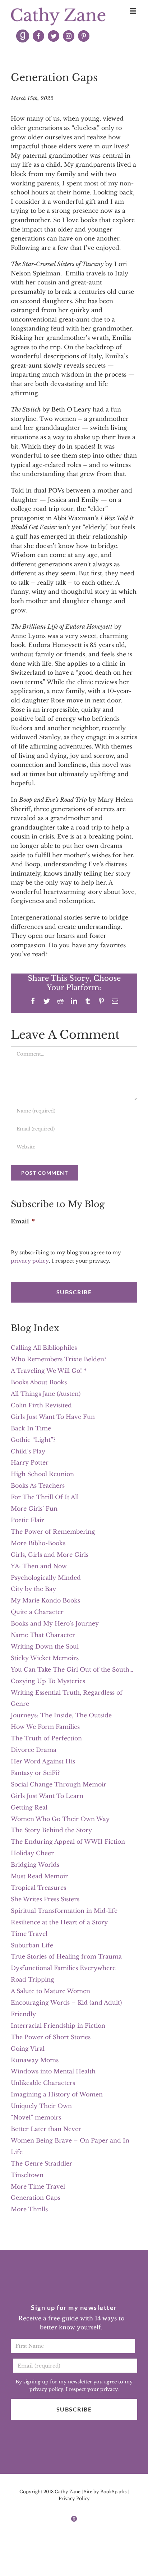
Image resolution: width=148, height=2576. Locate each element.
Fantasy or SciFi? (35, 1773)
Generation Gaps (36, 2198)
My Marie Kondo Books (45, 1600)
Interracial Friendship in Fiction (58, 2026)
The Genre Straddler (41, 2163)
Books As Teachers (38, 1485)
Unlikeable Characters (43, 2083)
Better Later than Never (46, 2129)
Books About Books (39, 1382)
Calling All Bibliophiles (44, 1348)
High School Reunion (42, 1474)
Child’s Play (28, 1451)
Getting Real (29, 1807)
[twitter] (54, 36)
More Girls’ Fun (34, 1509)
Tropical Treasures (38, 1888)
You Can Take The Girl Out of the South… (72, 1669)
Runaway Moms (35, 2060)
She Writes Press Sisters (45, 1899)
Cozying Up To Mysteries (48, 1681)
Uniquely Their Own (41, 2106)
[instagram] (69, 36)
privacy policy (30, 1261)
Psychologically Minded (46, 1578)
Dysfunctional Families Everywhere (63, 1968)
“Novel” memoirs (36, 2117)
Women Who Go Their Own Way (60, 1819)
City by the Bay (33, 1589)
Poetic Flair (27, 1520)
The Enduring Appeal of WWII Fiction (68, 1842)
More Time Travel (38, 2186)
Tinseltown (27, 2175)
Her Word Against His (43, 1761)
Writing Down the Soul (45, 1646)
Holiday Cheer (32, 1853)
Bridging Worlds (35, 1865)
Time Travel (29, 1934)
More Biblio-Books (38, 1543)
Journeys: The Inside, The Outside (61, 1715)
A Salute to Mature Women (50, 1991)
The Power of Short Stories (51, 2037)
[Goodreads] (23, 36)
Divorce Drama (34, 1750)
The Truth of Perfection (46, 1738)
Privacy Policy (74, 2498)
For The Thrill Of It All (45, 1497)
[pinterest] (84, 36)
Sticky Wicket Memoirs (45, 1658)
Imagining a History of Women (57, 2094)
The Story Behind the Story (51, 1830)
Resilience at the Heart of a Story (59, 1922)
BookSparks (113, 2492)
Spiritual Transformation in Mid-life (64, 1911)
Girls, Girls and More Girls (50, 1555)
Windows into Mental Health (53, 2071)
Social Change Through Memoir (59, 1784)
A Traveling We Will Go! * (49, 1371)
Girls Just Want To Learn (47, 1796)
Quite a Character (37, 1612)
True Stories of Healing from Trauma (66, 1956)
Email (23, 1221)
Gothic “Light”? (33, 1440)
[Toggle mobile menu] (133, 11)
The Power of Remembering (53, 1532)
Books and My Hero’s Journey (55, 1623)
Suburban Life (32, 1945)
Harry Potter (30, 1462)
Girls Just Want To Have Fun (53, 1417)
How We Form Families (45, 1727)
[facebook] (38, 36)
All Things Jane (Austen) (46, 1394)
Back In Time (31, 1428)
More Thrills (29, 2209)
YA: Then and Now (39, 1566)
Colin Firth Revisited (41, 1405)
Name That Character (43, 1635)
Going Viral (28, 2049)
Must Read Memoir (39, 1876)
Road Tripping (33, 1979)
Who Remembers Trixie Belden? (59, 1359)
